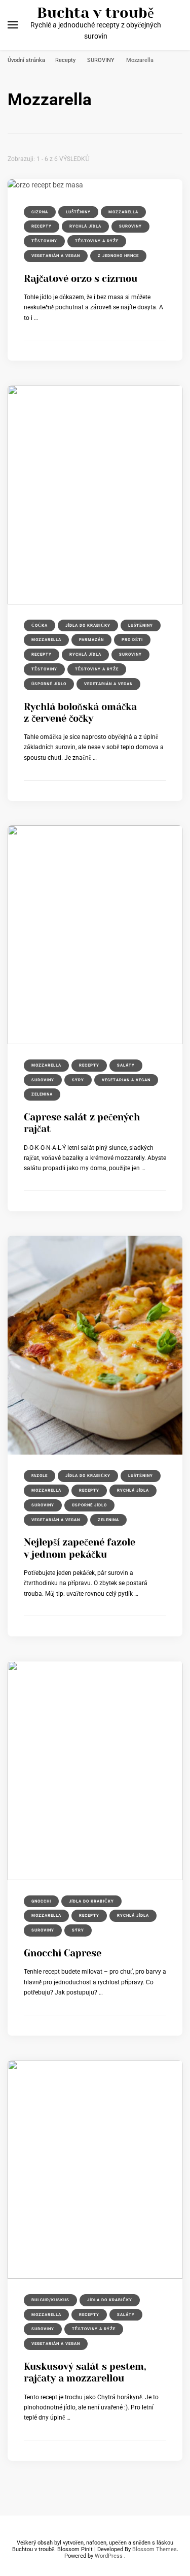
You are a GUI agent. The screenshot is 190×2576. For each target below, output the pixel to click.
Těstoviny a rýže (97, 241)
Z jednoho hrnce (118, 256)
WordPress (109, 2556)
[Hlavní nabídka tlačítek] (13, 25)
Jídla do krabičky (88, 625)
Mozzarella (123, 212)
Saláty (126, 1065)
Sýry (78, 1080)
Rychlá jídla (85, 226)
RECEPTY (42, 226)
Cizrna (40, 212)
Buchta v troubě (96, 13)
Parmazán (91, 640)
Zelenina (42, 1094)
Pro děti (132, 640)
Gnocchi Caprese (63, 1953)
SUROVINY (130, 226)
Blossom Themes (155, 2549)
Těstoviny (44, 241)
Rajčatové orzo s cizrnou (81, 279)
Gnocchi (41, 1901)
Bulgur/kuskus (50, 2300)
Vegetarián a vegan (56, 256)
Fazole (40, 1476)
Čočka (40, 625)
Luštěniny (78, 212)
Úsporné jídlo (49, 684)
